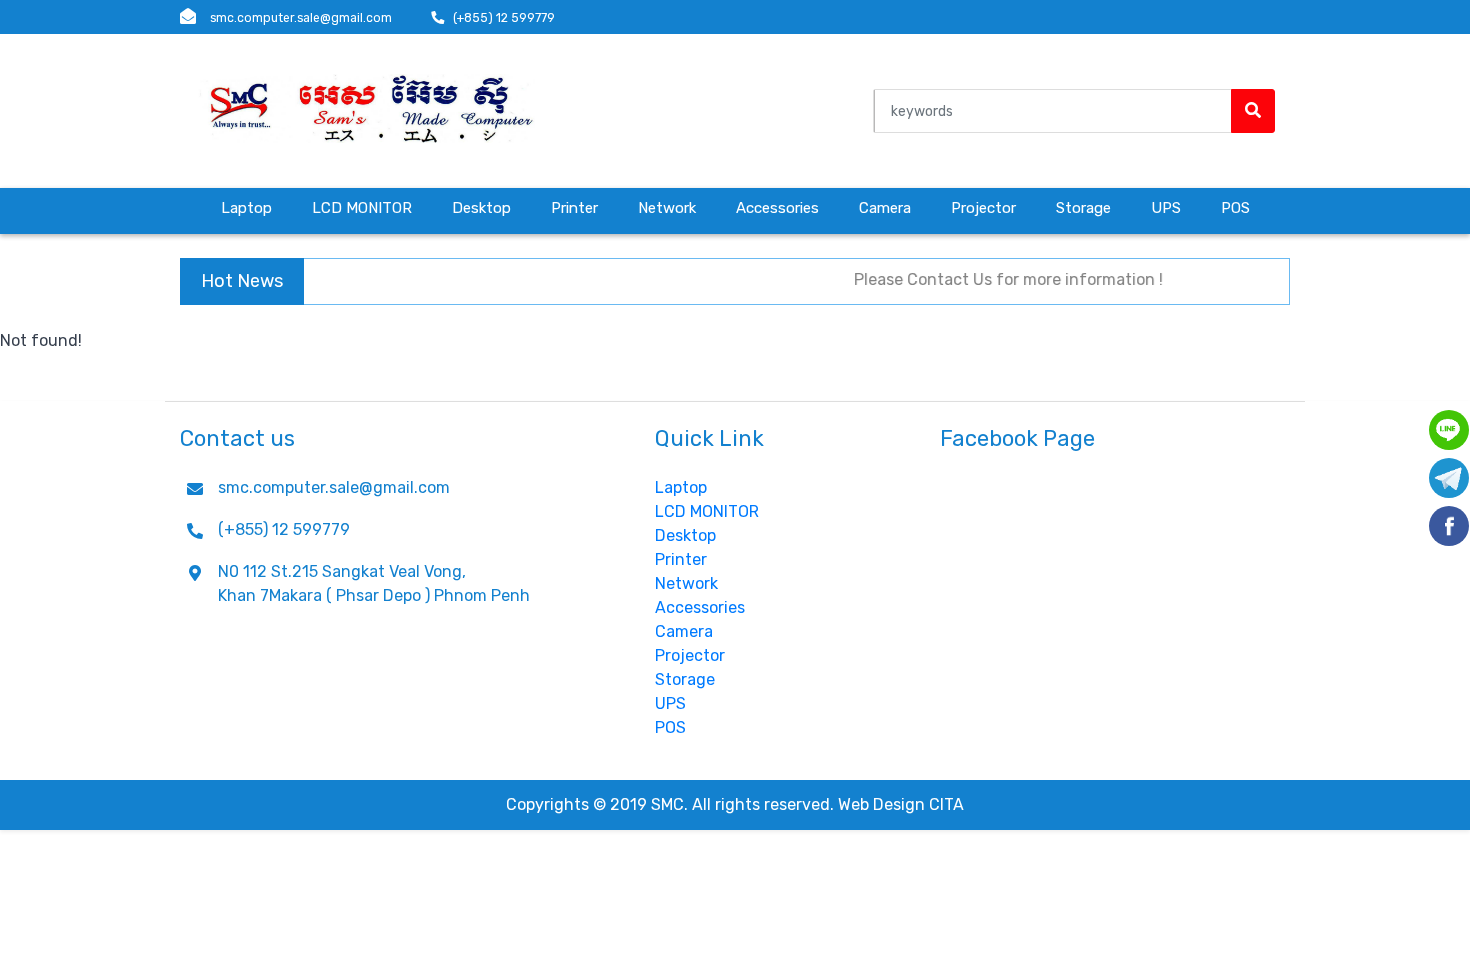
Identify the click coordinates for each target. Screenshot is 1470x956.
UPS (1166, 208)
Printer (574, 208)
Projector (983, 208)
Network (667, 208)
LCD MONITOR (362, 208)
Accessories (777, 208)
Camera (885, 208)
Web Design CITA (901, 804)
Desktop (481, 208)
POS (1235, 208)
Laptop (246, 208)
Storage (1083, 208)
